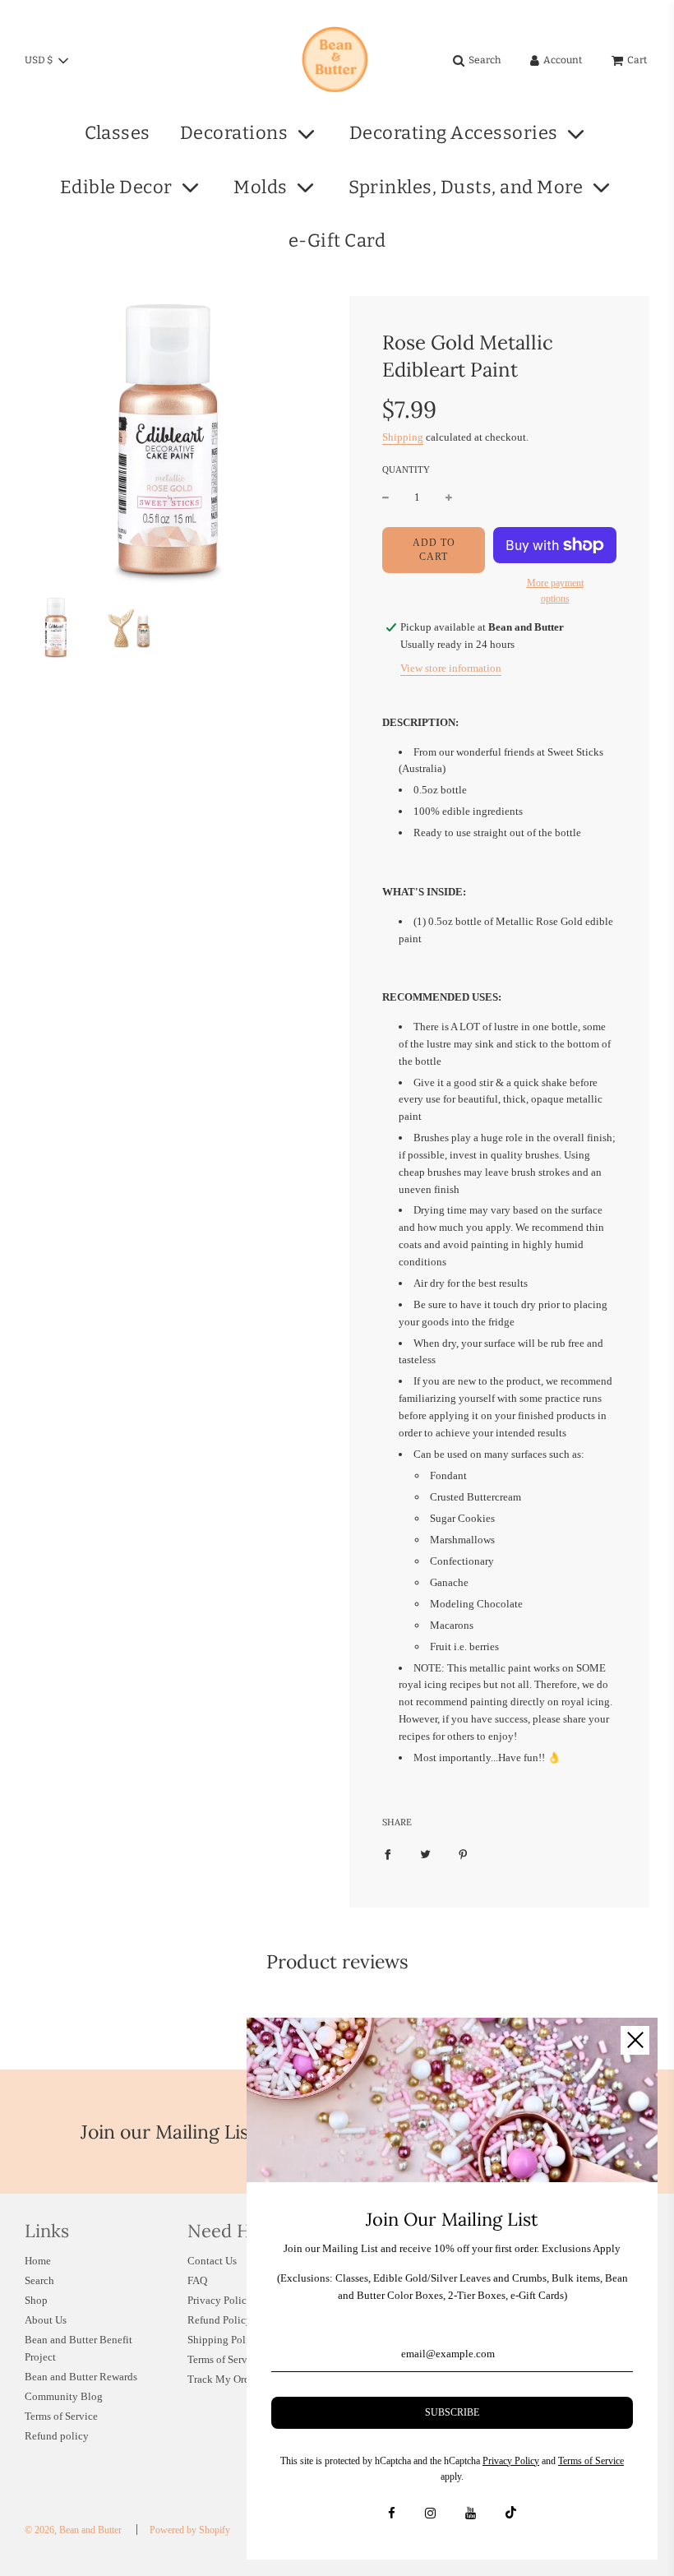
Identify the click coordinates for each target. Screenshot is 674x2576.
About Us (46, 2320)
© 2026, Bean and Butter (73, 2530)
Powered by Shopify (190, 2530)
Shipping (403, 437)
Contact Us (212, 2261)
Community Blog (64, 2396)
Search (39, 2280)
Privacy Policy (220, 2300)
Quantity (406, 469)
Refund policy (57, 2436)
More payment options (555, 591)
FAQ (197, 2280)
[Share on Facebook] (388, 1854)
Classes (118, 133)
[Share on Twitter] (425, 1854)
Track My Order (223, 2379)
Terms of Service (61, 2416)
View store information (451, 668)
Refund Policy (219, 2320)
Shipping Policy (224, 2340)
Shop (36, 2300)
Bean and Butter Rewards (81, 2377)
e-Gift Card (337, 240)
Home (38, 2261)
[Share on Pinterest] (463, 1854)
